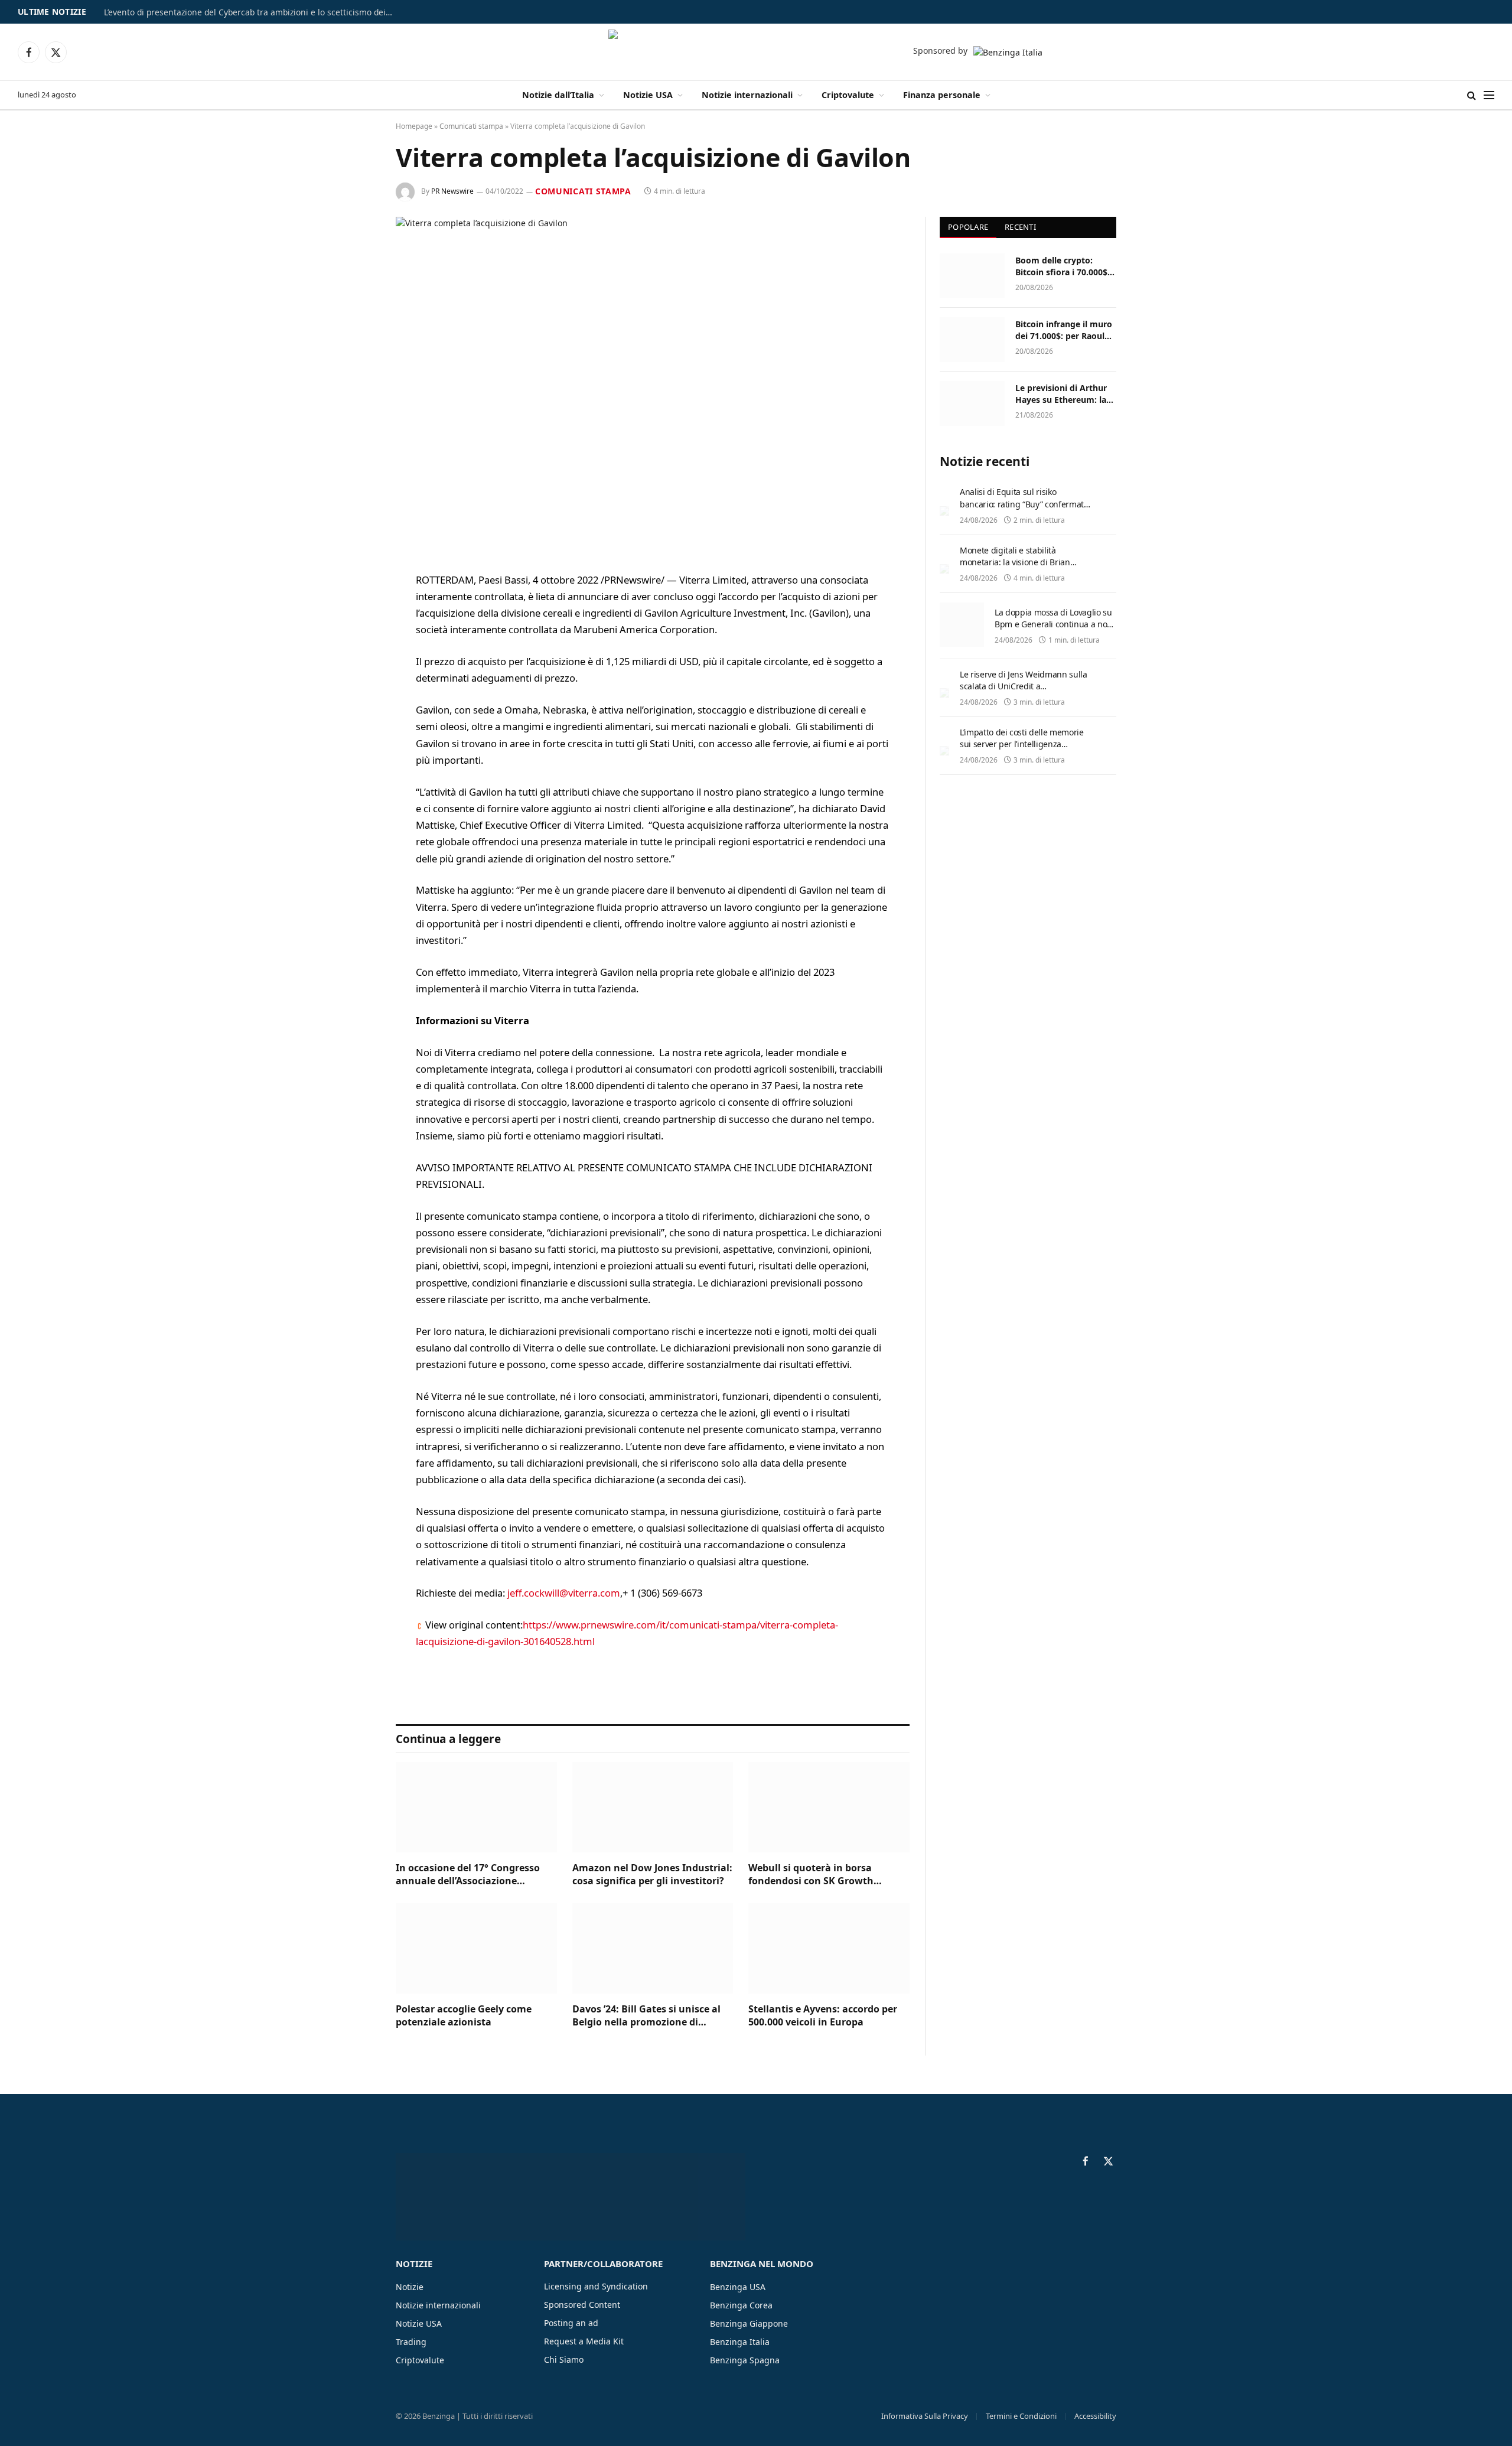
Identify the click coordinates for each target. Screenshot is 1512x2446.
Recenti (1020, 227)
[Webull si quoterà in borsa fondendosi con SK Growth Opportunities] (829, 1807)
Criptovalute (848, 95)
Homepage (414, 126)
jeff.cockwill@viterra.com (564, 1593)
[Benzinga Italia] (756, 52)
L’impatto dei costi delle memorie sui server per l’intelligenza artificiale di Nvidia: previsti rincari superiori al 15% (1024, 750)
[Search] (1472, 95)
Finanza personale (942, 95)
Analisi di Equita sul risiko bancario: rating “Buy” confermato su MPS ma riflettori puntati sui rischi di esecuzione (1024, 509)
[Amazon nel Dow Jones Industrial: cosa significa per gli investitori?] (653, 1807)
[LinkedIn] (354, 671)
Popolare (968, 227)
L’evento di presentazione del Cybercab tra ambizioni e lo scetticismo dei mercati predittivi (252, 12)
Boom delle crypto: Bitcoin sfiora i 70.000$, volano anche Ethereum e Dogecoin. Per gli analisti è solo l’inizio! (1064, 266)
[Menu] (1489, 95)
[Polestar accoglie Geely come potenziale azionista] (476, 1948)
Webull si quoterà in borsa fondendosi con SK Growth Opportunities (811, 1875)
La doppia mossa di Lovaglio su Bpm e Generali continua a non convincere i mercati (1053, 624)
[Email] (354, 731)
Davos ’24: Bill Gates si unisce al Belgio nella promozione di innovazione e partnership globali (652, 2016)
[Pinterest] (354, 701)
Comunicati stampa (471, 126)
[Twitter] (354, 641)
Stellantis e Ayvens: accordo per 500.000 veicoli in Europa (823, 2016)
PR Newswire (452, 191)
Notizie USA (648, 95)
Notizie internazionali (747, 95)
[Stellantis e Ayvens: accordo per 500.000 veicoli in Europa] (829, 1948)
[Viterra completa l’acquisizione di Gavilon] (653, 385)
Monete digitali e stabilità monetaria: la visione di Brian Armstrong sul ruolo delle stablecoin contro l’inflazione (1015, 568)
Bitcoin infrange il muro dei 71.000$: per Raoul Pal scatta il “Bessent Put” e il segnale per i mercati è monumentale (1065, 330)
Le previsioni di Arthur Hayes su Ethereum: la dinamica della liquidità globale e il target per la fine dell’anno (1064, 394)
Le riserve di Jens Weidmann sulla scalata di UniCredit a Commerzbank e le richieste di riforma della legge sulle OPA (1023, 692)
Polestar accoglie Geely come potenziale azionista (464, 2016)
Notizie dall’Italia (558, 95)
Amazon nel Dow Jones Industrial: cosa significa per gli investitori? (652, 1875)
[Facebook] (354, 611)
